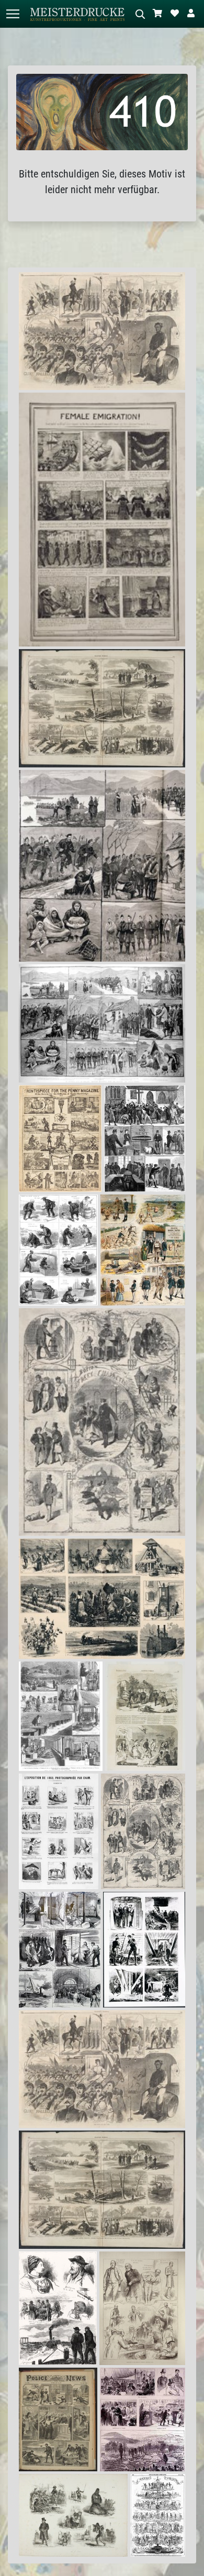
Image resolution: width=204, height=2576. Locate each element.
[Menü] (13, 14)
